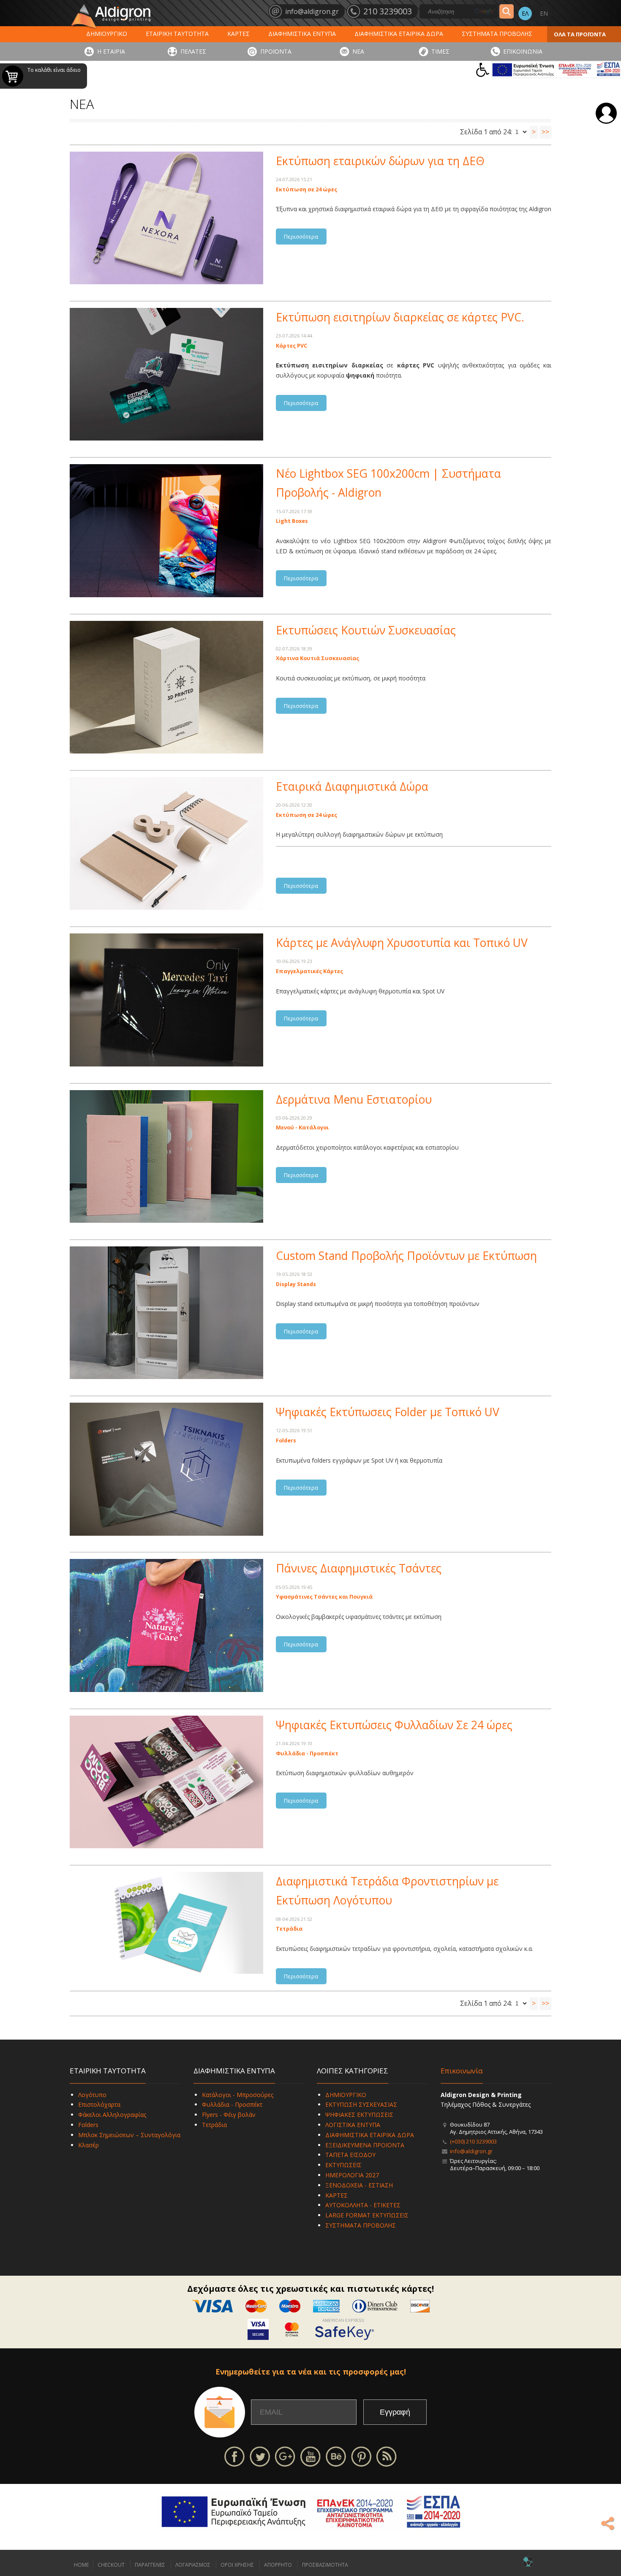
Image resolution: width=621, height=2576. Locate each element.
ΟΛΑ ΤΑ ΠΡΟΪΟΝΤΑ (580, 34)
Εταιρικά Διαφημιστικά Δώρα (352, 786)
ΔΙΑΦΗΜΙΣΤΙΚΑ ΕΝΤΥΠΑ (302, 34)
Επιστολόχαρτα (99, 2104)
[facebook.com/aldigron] (234, 2456)
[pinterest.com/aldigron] (361, 2456)
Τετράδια (289, 1929)
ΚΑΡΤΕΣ (238, 34)
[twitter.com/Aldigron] (260, 2456)
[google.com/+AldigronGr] (285, 2456)
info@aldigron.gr (471, 2151)
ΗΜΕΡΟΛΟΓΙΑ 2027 (352, 2175)
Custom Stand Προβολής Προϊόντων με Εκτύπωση (406, 1256)
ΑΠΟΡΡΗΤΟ (278, 2565)
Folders (286, 1440)
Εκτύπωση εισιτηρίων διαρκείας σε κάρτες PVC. (400, 317)
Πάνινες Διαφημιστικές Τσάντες (359, 1568)
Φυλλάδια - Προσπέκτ (307, 1753)
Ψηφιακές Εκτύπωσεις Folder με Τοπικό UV (388, 1412)
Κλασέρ (89, 2145)
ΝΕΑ (358, 51)
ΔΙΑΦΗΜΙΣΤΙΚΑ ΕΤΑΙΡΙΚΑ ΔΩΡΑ (399, 34)
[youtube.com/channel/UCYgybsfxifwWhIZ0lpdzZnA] (310, 2456)
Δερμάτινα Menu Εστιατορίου (354, 1099)
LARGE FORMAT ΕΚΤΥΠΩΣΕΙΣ (367, 2215)
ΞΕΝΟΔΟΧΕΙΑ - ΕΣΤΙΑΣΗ (359, 2185)
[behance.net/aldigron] (336, 2456)
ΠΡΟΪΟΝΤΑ (276, 51)
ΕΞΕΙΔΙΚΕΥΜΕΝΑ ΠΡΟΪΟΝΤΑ (365, 2145)
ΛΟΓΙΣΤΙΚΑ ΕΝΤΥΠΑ (353, 2125)
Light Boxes (292, 521)
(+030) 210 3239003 (473, 2141)
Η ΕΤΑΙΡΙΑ (111, 51)
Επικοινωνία (462, 2071)
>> (545, 132)
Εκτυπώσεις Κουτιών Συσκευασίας (366, 630)
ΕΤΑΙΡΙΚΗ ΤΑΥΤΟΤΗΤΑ (177, 34)
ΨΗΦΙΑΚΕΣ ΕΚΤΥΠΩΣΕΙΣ (359, 2115)
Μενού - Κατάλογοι (302, 1128)
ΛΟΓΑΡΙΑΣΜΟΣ (193, 2565)
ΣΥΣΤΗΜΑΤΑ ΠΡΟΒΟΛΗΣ (497, 34)
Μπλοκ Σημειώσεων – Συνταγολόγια (129, 2135)
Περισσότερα (301, 237)
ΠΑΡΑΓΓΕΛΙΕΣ (150, 2565)
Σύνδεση (606, 113)
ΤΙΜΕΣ (440, 51)
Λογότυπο (92, 2095)
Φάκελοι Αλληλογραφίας (112, 2115)
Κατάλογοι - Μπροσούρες (238, 2095)
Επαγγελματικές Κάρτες (309, 971)
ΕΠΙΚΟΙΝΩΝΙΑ (523, 51)
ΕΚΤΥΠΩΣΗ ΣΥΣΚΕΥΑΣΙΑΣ (361, 2104)
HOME (81, 2565)
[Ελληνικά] (525, 14)
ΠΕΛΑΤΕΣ (193, 51)
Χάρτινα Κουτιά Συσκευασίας (317, 658)
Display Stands (296, 1284)
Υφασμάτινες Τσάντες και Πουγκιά (324, 1597)
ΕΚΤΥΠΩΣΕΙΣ (343, 2165)
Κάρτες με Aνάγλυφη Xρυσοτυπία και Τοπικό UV (402, 943)
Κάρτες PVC (291, 346)
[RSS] (387, 2456)
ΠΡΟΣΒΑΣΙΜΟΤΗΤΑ (325, 2565)
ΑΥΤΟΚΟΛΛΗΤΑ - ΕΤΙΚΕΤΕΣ (363, 2205)
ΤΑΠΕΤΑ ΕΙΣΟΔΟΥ (350, 2155)
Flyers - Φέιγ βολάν (229, 2115)
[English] (544, 14)
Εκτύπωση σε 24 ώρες (306, 189)
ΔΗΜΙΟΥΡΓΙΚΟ (107, 34)
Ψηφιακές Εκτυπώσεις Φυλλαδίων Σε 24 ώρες (394, 1725)
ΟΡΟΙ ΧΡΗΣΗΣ (237, 2565)
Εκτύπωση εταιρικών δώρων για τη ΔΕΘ (380, 161)
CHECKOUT (111, 2565)
